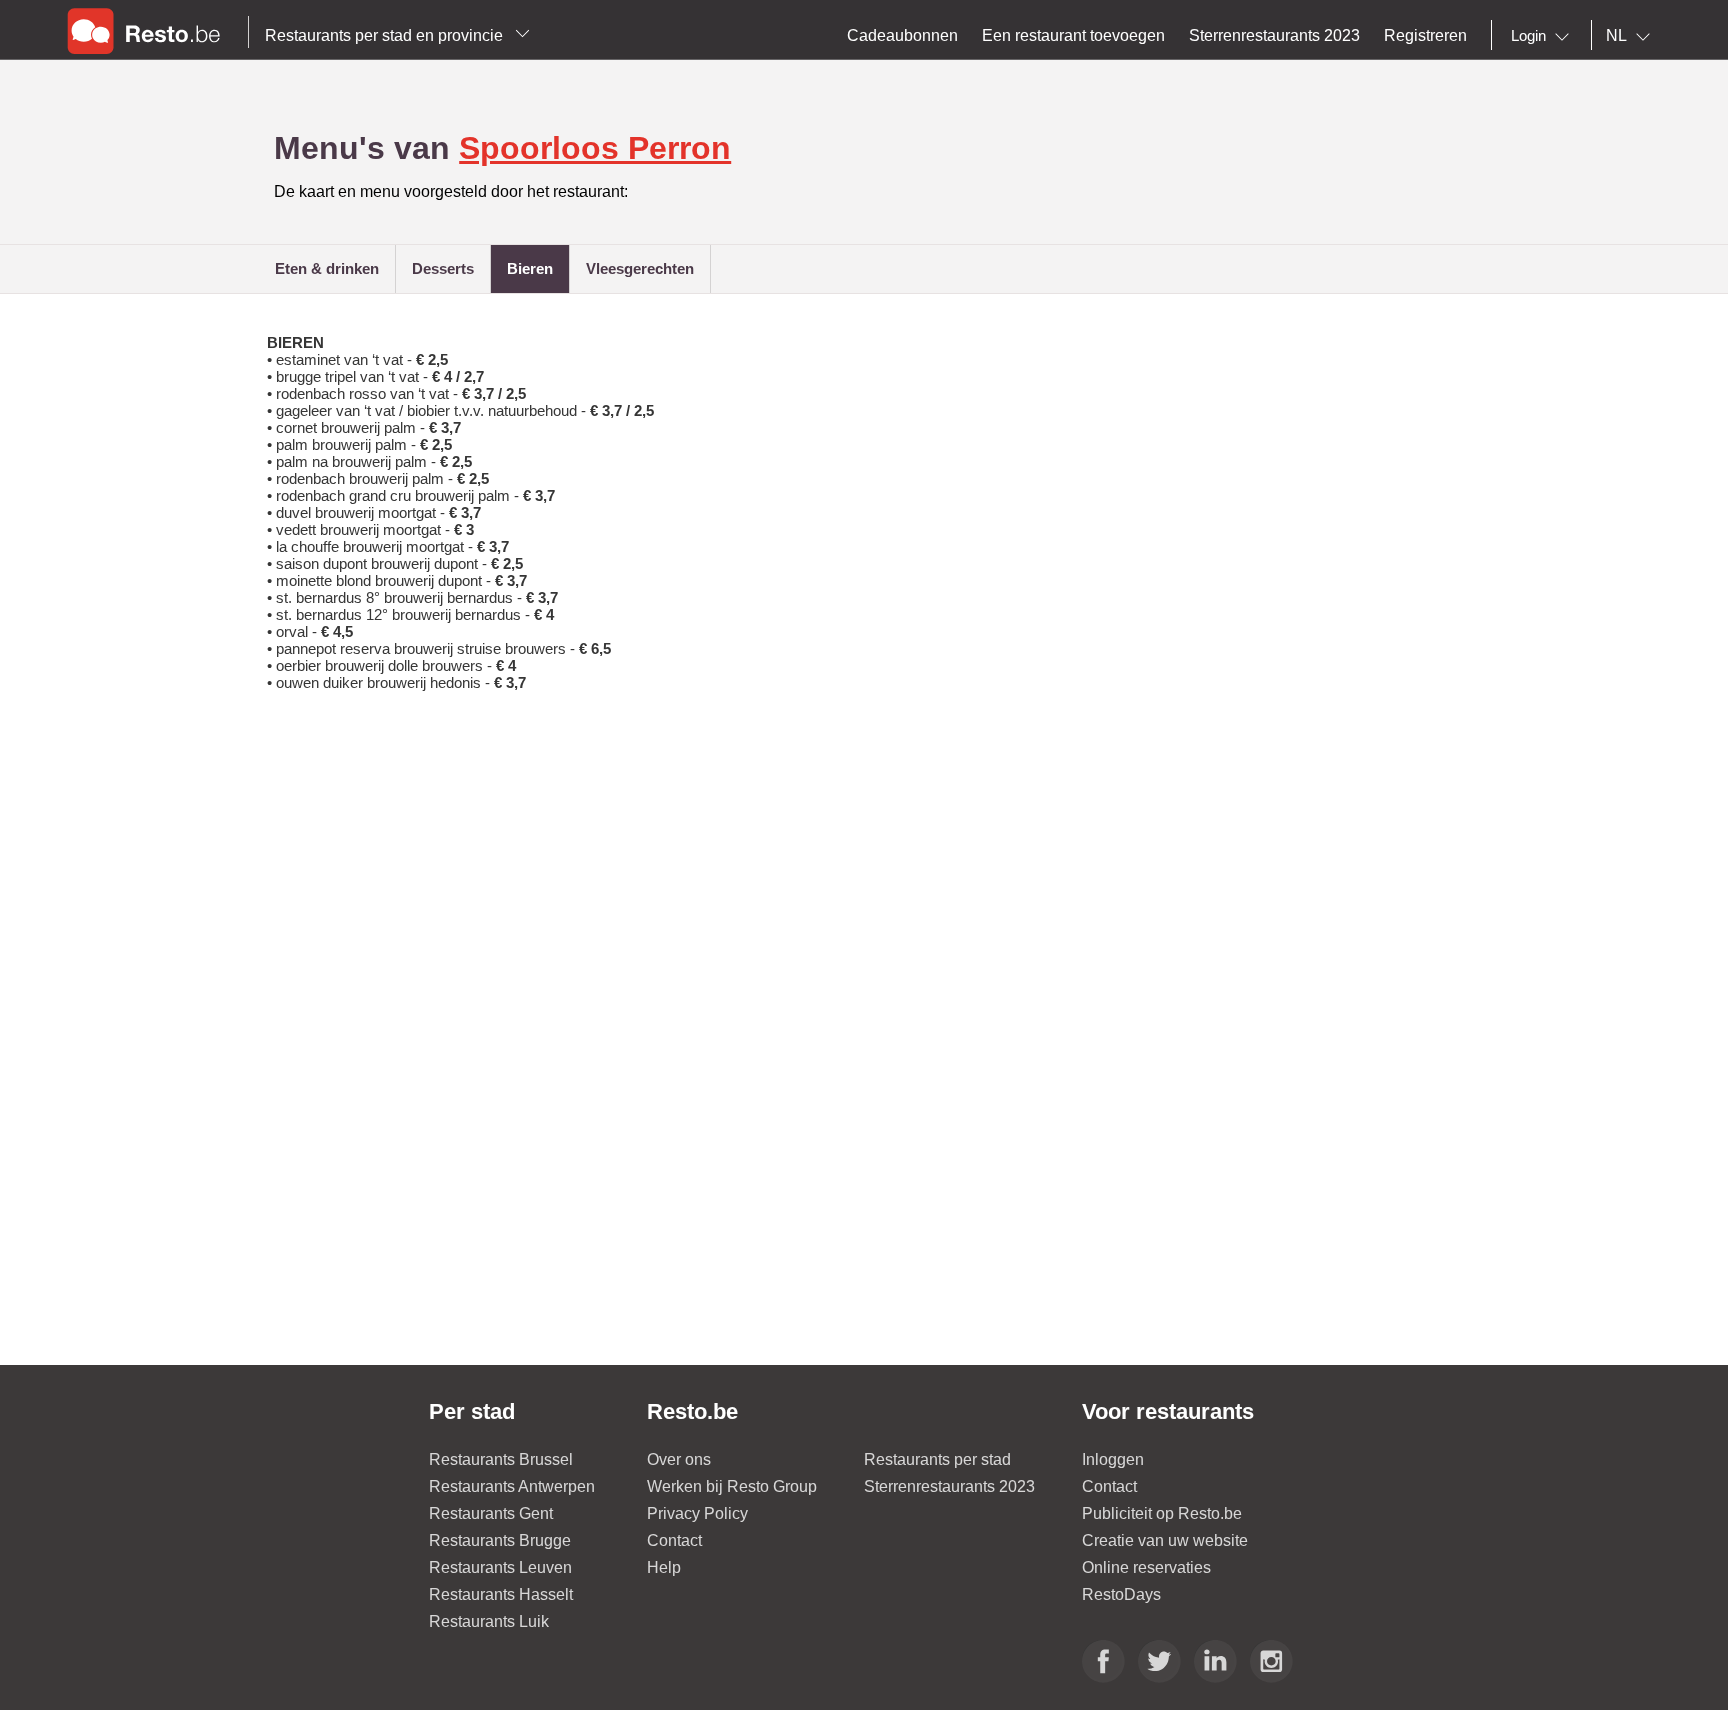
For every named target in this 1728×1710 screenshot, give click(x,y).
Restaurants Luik (489, 1621)
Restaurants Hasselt (501, 1594)
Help (664, 1567)
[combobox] (1544, 36)
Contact (674, 1540)
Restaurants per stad (937, 1459)
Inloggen (1113, 1459)
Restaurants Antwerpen (512, 1486)
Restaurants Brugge (500, 1540)
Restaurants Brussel (501, 1459)
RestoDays (1121, 1594)
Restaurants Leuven (500, 1567)
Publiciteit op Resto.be (1162, 1513)
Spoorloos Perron (595, 148)
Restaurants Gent (491, 1513)
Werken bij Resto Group (732, 1486)
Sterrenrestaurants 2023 (949, 1486)
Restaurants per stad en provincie (386, 35)
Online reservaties (1146, 1567)
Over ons (679, 1459)
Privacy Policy (697, 1513)
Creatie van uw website (1165, 1540)
